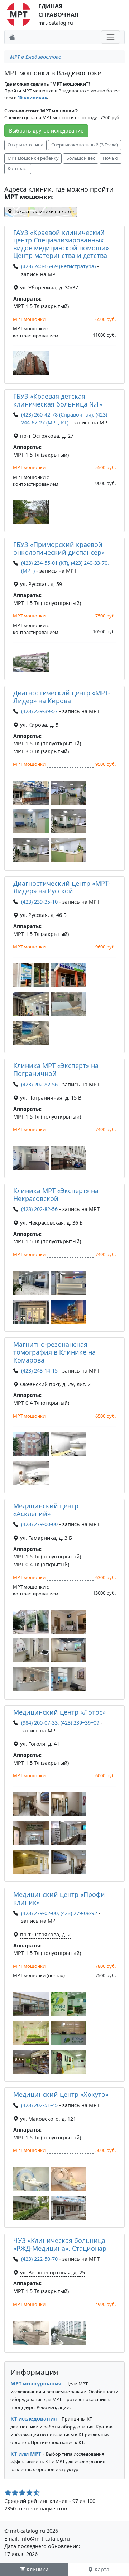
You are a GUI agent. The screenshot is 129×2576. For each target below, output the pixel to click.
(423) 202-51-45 (39, 2105)
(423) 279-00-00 (39, 1524)
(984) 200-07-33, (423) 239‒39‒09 (60, 1723)
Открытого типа (25, 145)
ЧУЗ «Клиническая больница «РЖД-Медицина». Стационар (60, 2244)
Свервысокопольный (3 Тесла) (85, 145)
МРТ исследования (36, 2383)
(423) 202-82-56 (39, 1084)
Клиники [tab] (37, 2569)
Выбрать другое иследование (46, 131)
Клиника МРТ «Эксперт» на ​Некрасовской (57, 1195)
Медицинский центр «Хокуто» (61, 2094)
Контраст (18, 169)
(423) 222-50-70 (39, 2259)
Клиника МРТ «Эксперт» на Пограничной (56, 1070)
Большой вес (81, 158)
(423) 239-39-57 (39, 711)
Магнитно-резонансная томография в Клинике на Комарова (54, 1352)
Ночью (111, 158)
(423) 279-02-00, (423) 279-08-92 (59, 1913)
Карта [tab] (101, 2569)
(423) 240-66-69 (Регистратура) (58, 266)
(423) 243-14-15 (39, 1371)
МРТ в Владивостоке (35, 57)
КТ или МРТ (26, 2454)
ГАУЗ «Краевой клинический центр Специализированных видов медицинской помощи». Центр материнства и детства (62, 244)
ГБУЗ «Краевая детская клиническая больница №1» (58, 400)
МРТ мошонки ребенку (33, 158)
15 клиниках (32, 98)
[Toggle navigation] (111, 37)
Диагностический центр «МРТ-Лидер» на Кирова (62, 697)
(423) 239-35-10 (39, 902)
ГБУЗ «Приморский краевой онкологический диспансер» (59, 548)
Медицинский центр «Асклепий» (46, 1510)
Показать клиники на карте (43, 212)
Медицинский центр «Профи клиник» (59, 1898)
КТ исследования (34, 2419)
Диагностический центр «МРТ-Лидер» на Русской (62, 887)
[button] (31, 363)
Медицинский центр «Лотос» (59, 1712)
